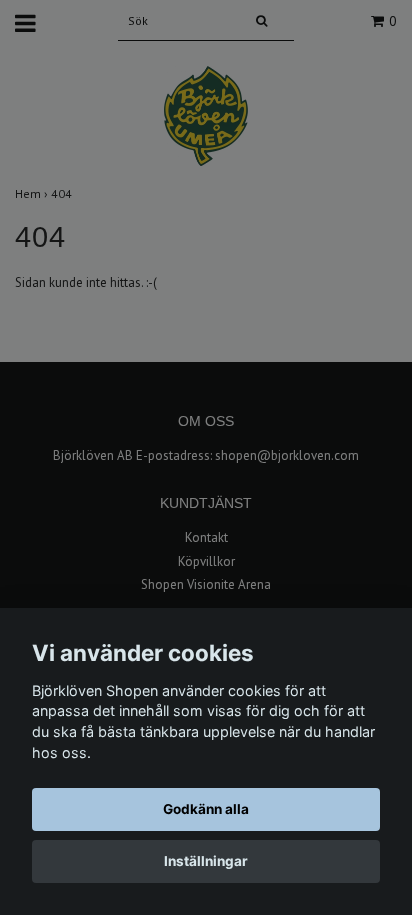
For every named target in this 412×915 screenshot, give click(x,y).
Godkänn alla (206, 809)
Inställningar (206, 861)
